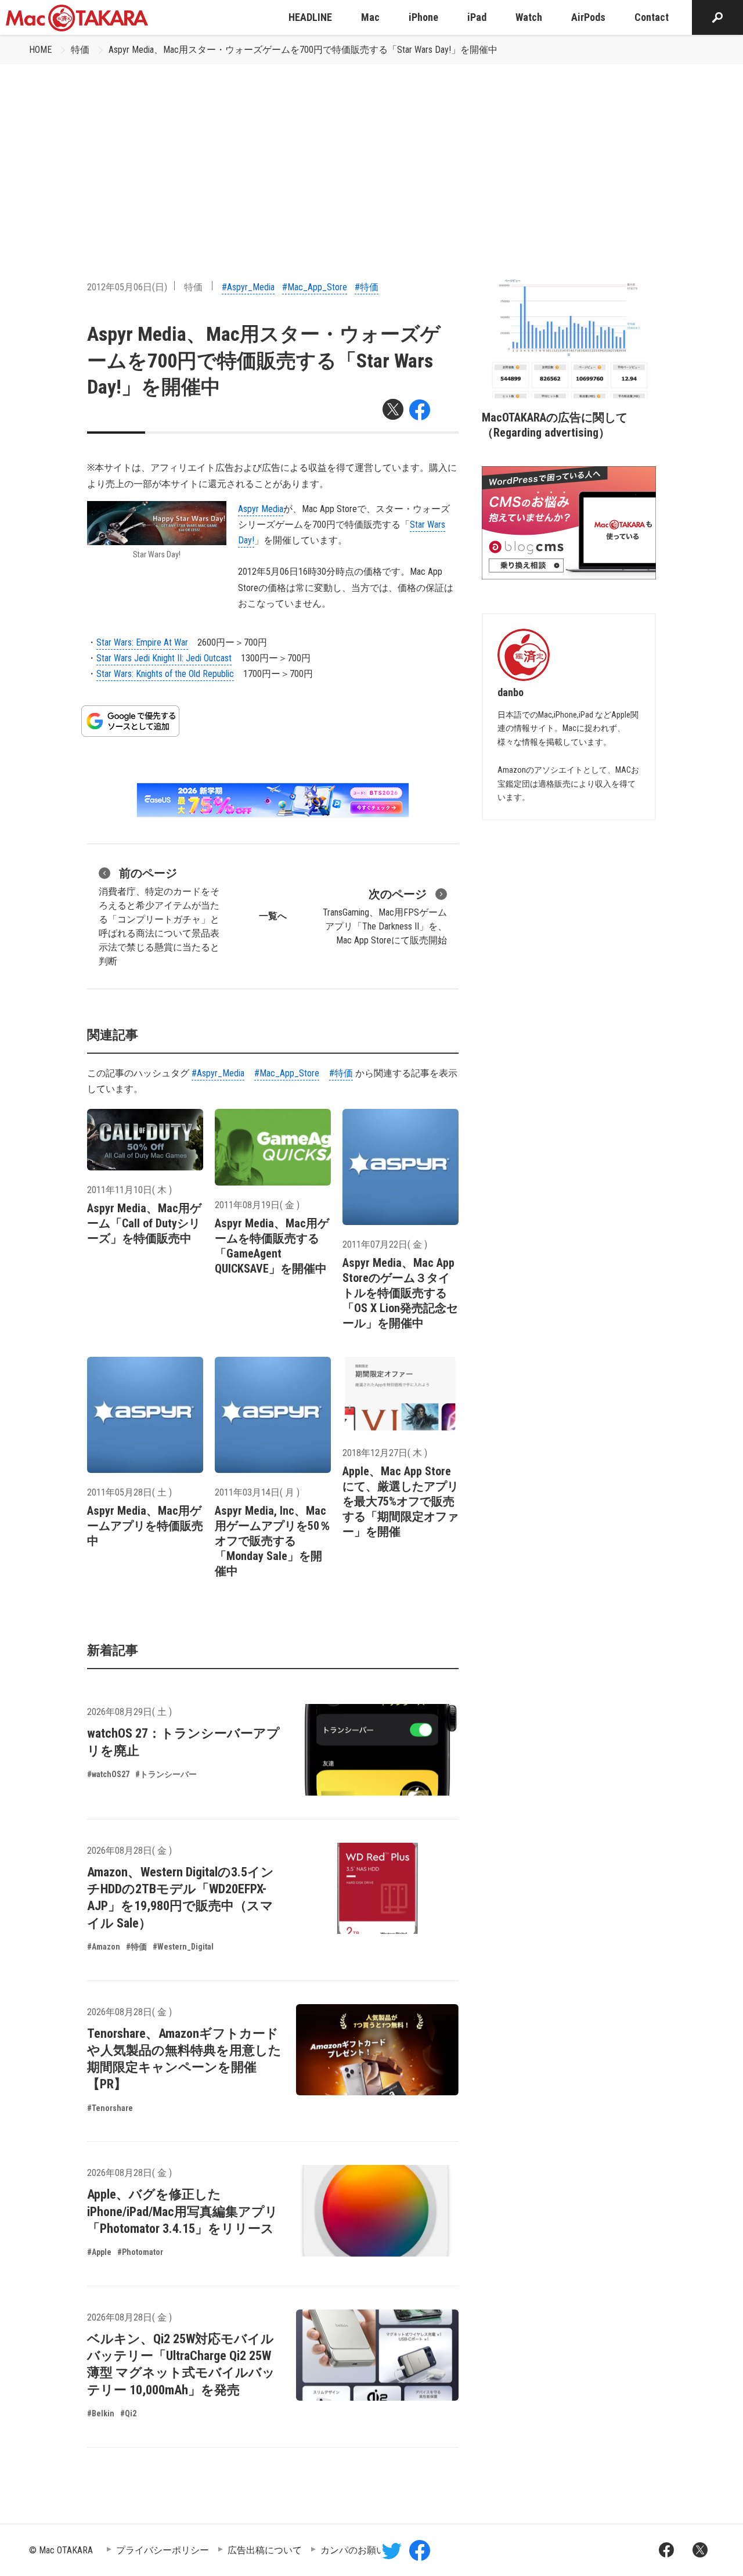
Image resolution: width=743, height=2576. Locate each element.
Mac (370, 17)
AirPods (588, 17)
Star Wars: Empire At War (142, 642)
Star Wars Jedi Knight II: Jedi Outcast (164, 658)
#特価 (367, 287)
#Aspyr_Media (248, 287)
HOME (40, 50)
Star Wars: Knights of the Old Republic (165, 674)
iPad (477, 17)
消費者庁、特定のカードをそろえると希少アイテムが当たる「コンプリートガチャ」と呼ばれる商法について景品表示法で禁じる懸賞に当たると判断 (159, 916)
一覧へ (273, 916)
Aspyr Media (261, 509)
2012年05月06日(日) (127, 287)
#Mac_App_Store (315, 287)
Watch (529, 17)
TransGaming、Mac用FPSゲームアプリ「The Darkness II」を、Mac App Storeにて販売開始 (385, 916)
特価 (80, 50)
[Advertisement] (371, 152)
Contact (652, 17)
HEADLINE (310, 17)
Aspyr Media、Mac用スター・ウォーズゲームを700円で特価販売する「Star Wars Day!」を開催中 (303, 50)
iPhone (423, 17)
